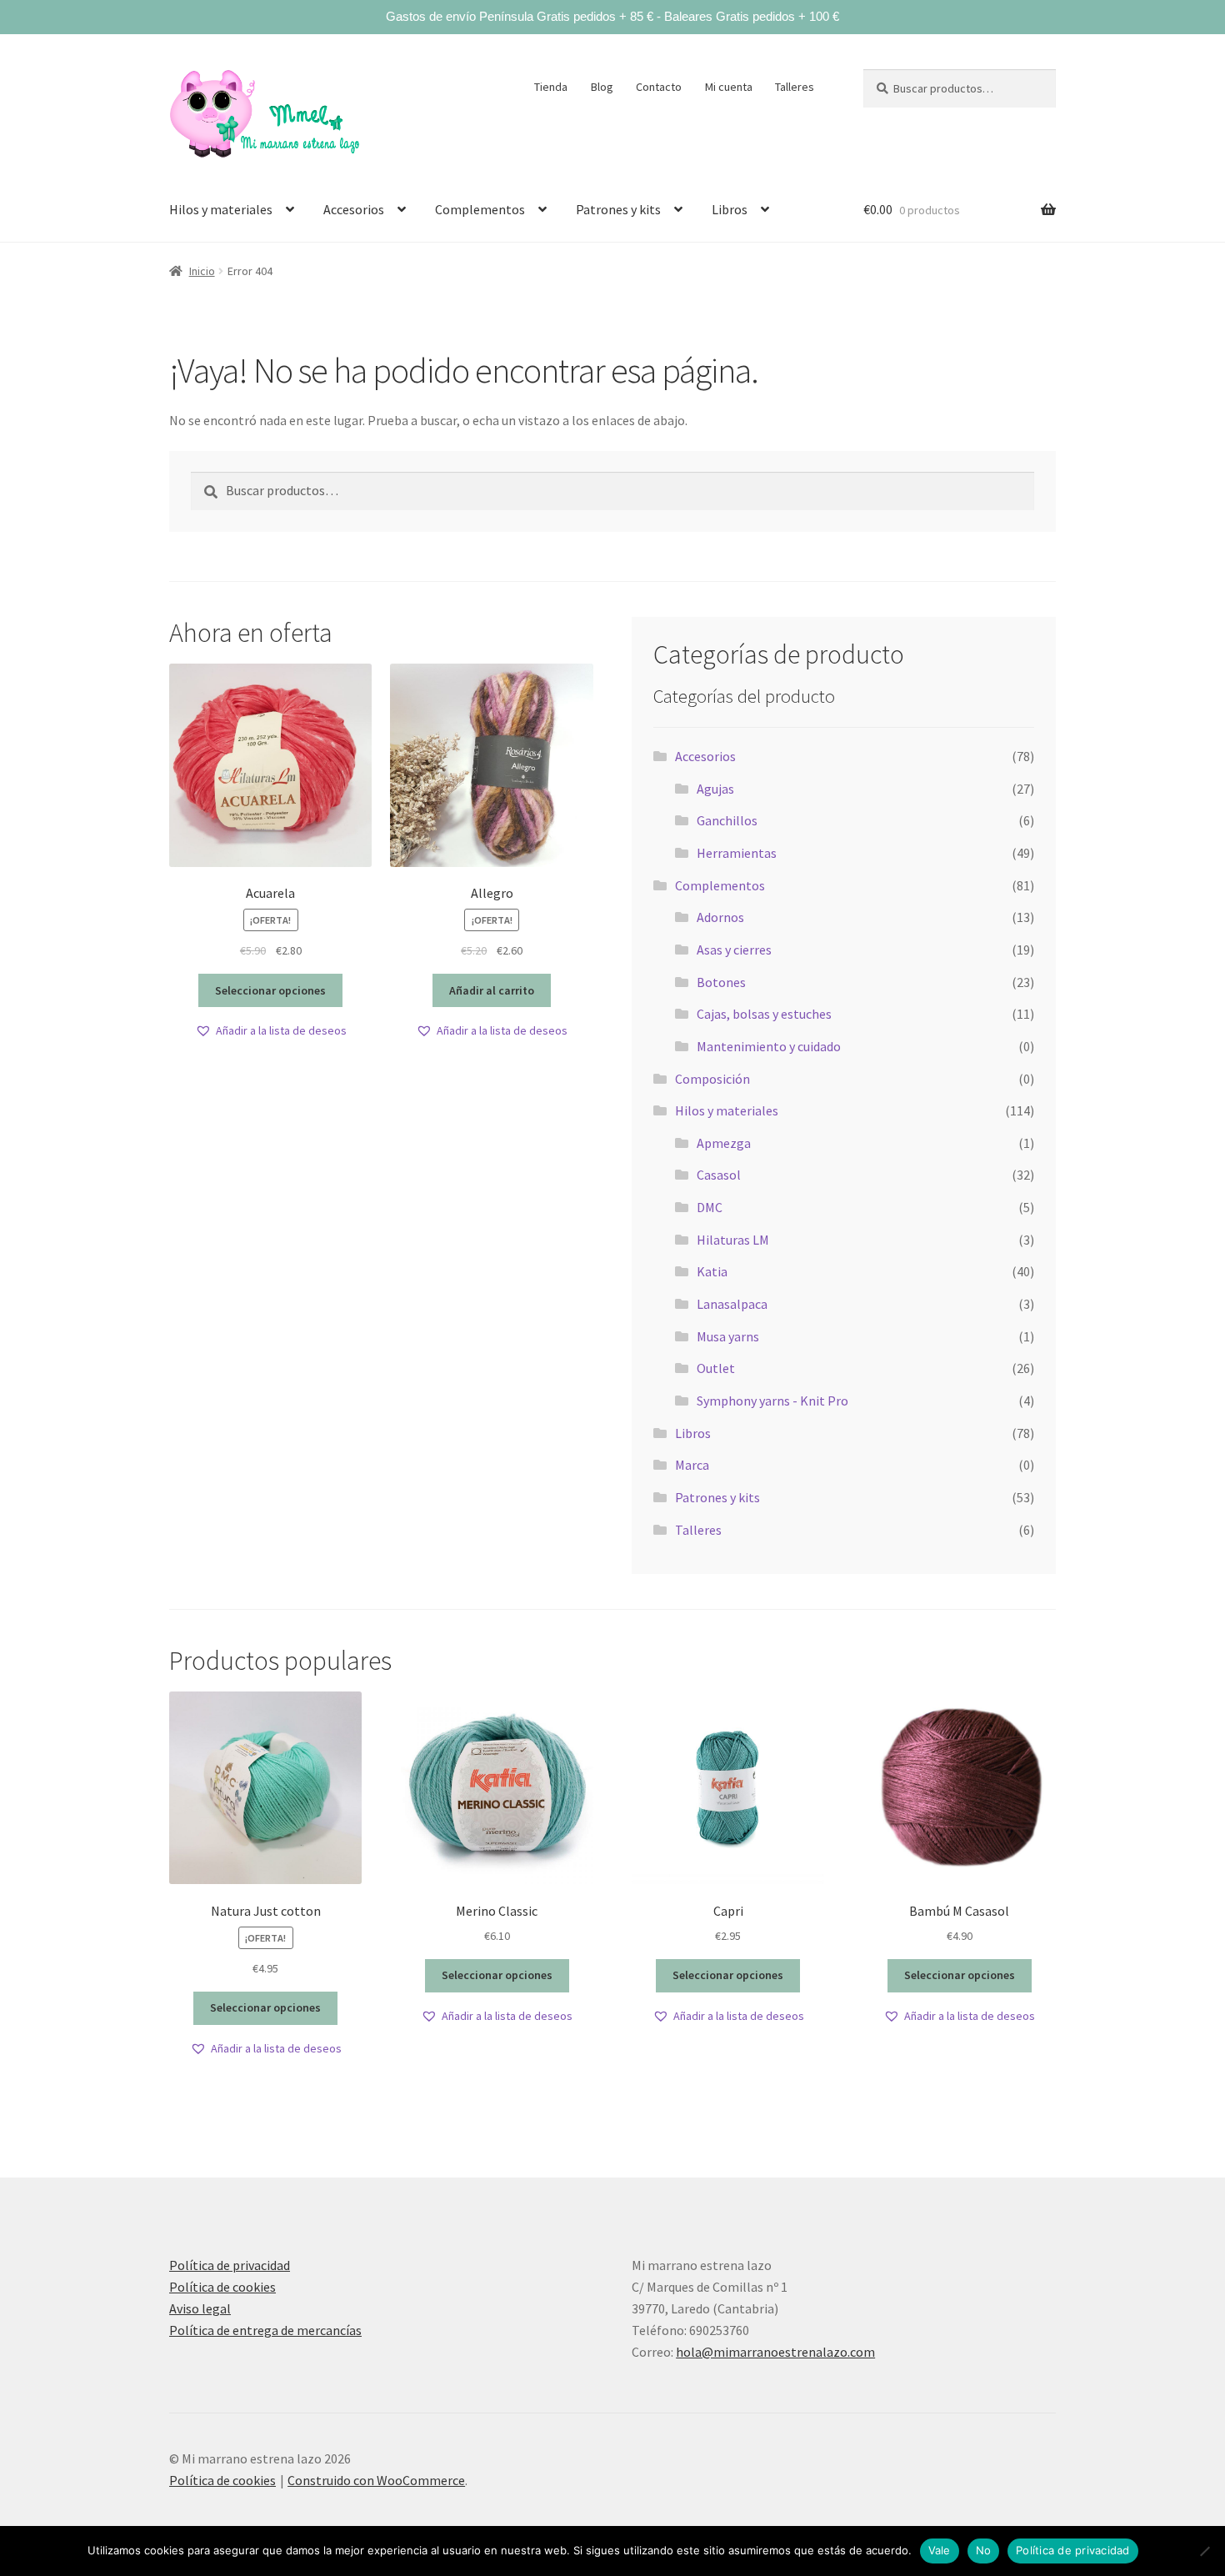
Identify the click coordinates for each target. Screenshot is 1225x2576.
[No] (1204, 2551)
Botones (721, 982)
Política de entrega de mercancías (265, 2330)
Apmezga (724, 1143)
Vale (940, 2550)
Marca (692, 1465)
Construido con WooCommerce (376, 2480)
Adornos (720, 917)
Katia (712, 1271)
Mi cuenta (729, 87)
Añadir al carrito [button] (492, 990)
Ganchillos (727, 820)
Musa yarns (728, 1336)
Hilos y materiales (221, 209)
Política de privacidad (230, 2265)
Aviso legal (200, 2308)
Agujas (715, 789)
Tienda (551, 87)
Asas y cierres (734, 950)
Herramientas (737, 853)
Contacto (659, 87)
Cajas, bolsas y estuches (764, 1014)
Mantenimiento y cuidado (769, 1046)
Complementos (480, 209)
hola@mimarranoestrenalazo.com (775, 2352)
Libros (730, 209)
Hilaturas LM (733, 1240)
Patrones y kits (618, 209)
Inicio (202, 271)
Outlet (716, 1368)
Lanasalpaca (732, 1304)
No (984, 2550)
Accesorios (354, 209)
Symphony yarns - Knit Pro (772, 1401)
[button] (271, 1031)
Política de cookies (222, 2287)
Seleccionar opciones (270, 990)
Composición (712, 1079)
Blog (602, 87)
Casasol (719, 1175)
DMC (710, 1207)
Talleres (795, 87)
